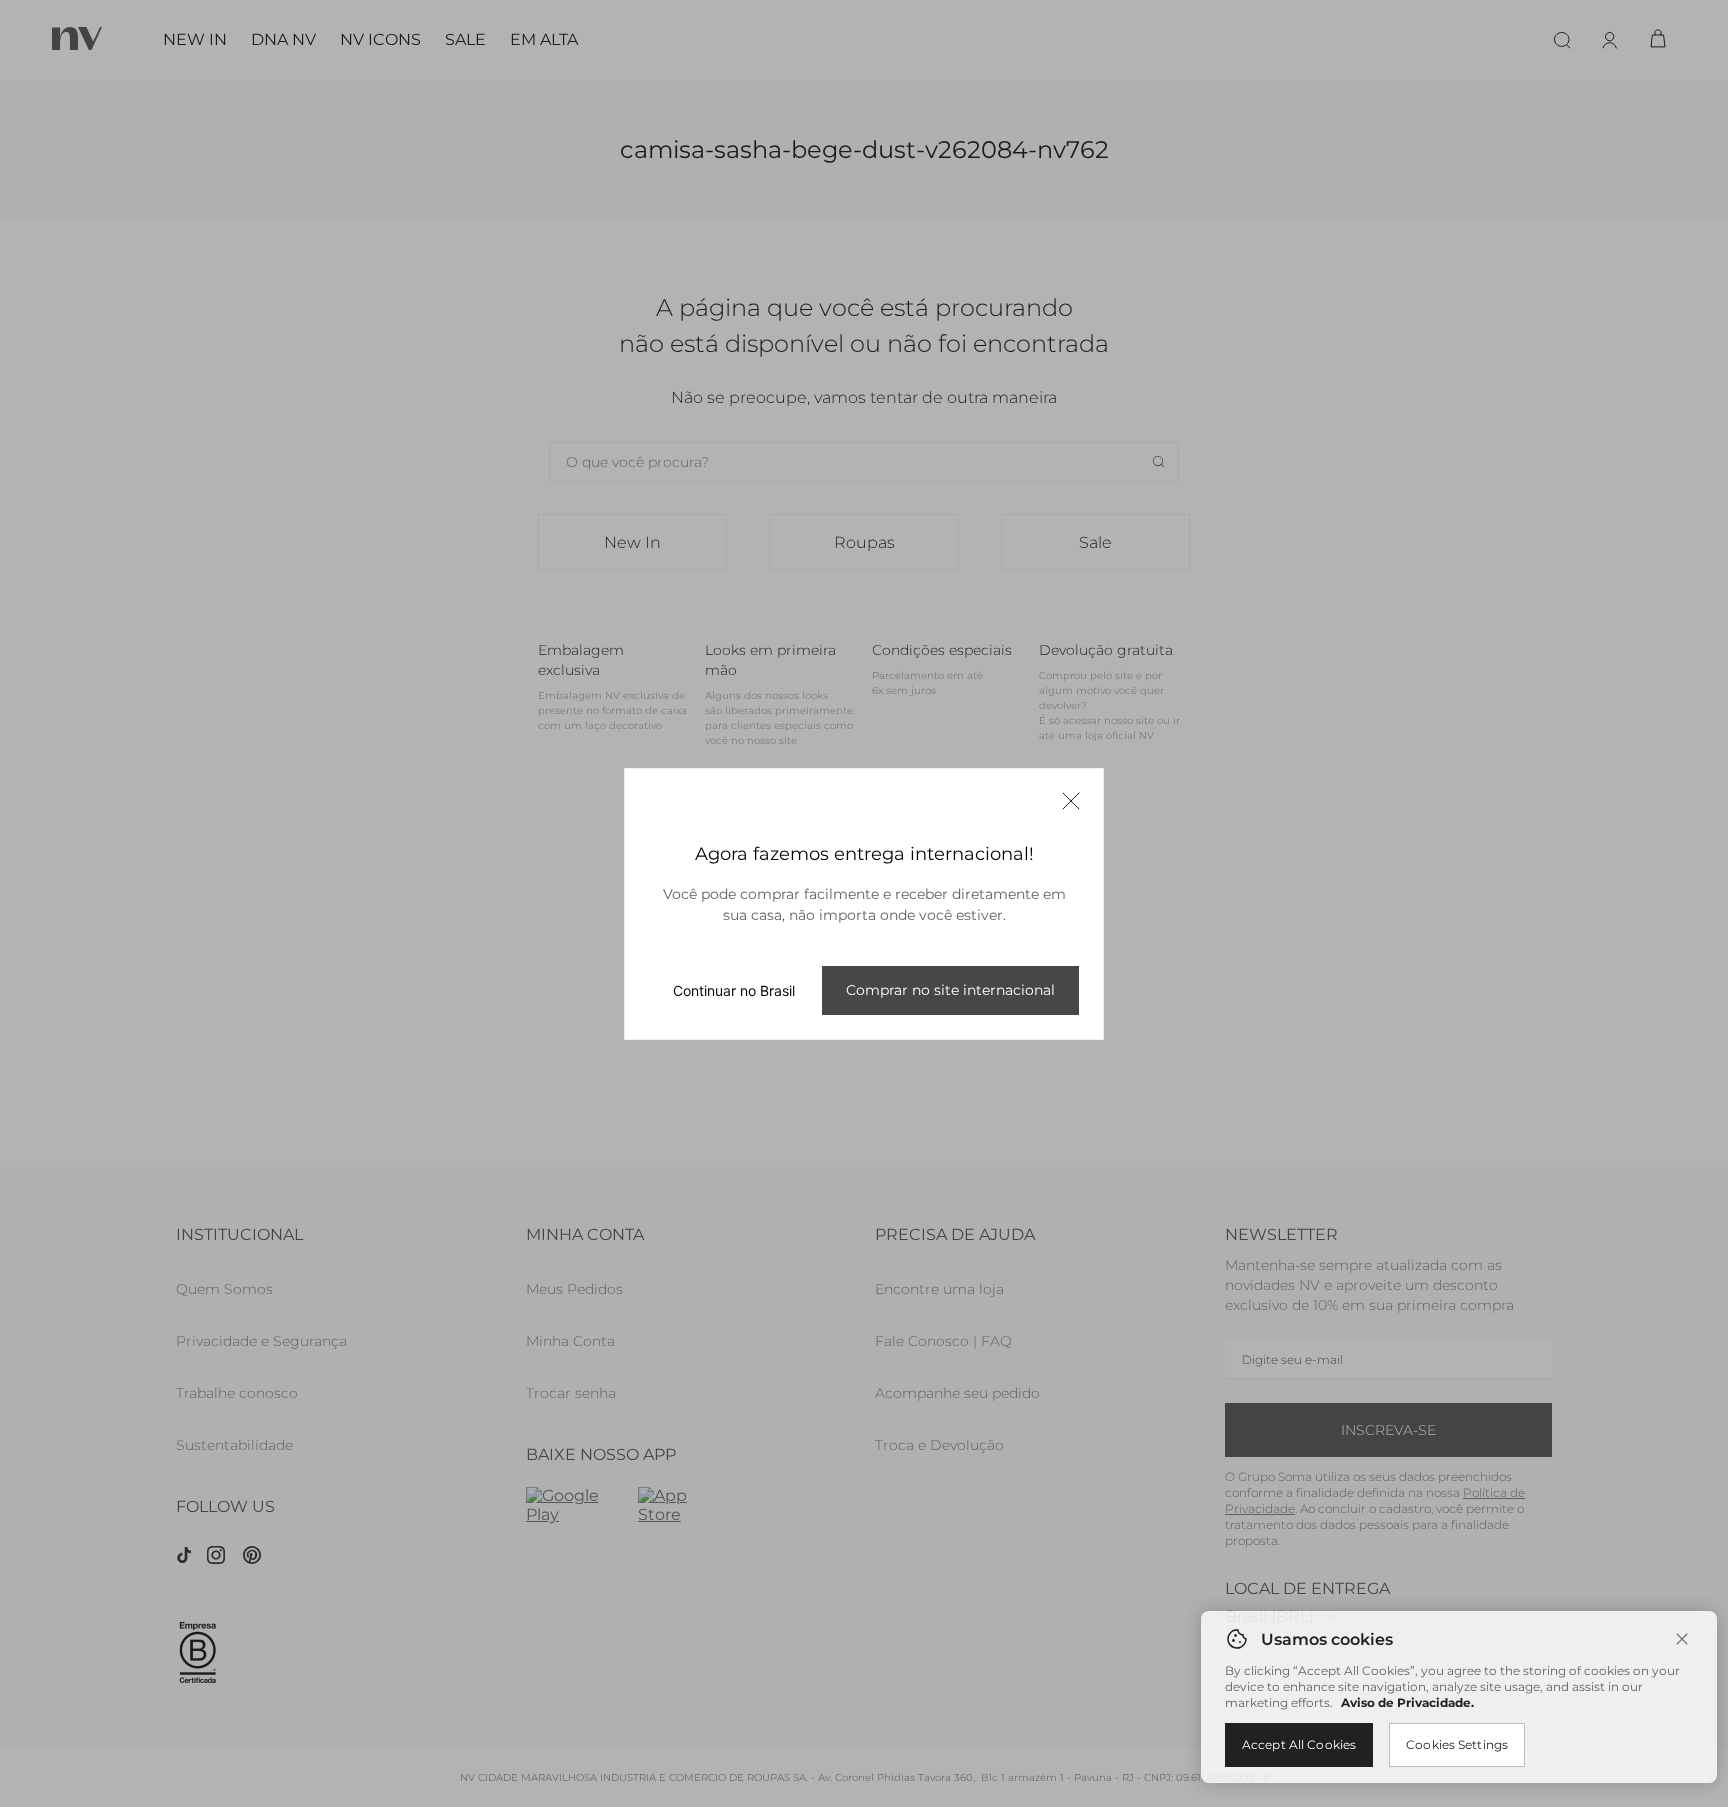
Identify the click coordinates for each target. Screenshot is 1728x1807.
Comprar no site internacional (950, 990)
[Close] (1682, 1639)
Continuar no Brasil (734, 990)
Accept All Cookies (1299, 1744)
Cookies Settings (1457, 1744)
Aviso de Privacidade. (1407, 1702)
